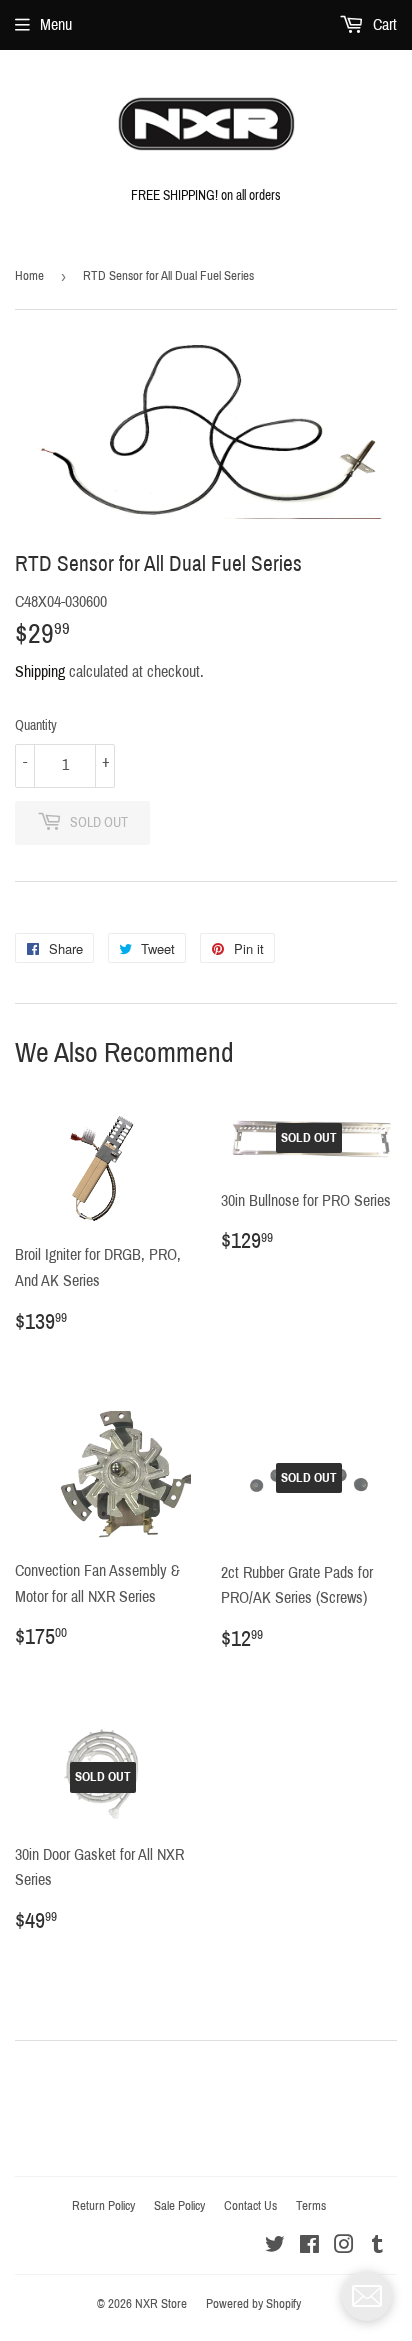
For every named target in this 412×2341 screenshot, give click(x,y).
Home (29, 276)
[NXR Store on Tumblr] (377, 2246)
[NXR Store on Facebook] (309, 2246)
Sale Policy (179, 2206)
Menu (56, 24)
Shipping (40, 671)
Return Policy (103, 2206)
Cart (383, 24)
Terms (311, 2206)
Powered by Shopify (253, 2304)
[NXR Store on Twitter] (275, 2246)
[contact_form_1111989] (367, 2296)
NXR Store (161, 2304)
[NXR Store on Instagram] (344, 2246)
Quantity (36, 725)
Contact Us (250, 2206)
